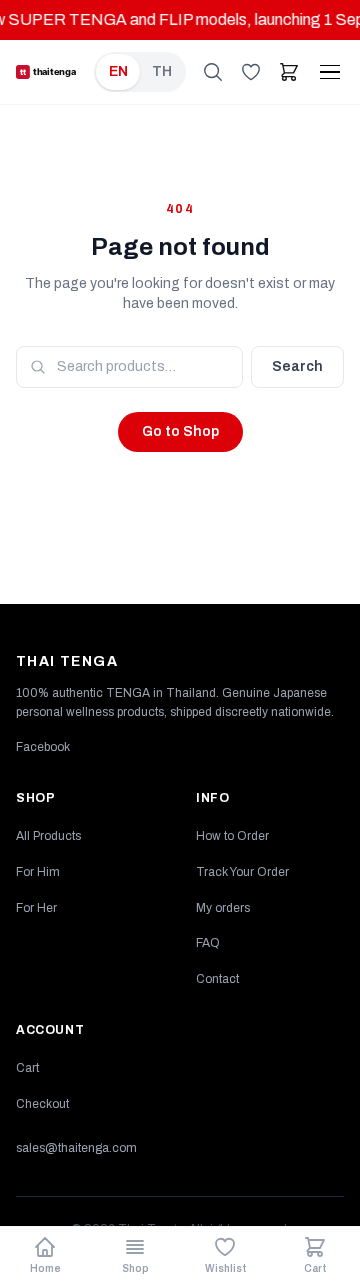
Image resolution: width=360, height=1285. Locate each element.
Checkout (42, 1104)
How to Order (232, 836)
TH (162, 71)
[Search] (213, 72)
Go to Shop (180, 431)
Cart (27, 1068)
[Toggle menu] (330, 72)
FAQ (208, 943)
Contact (217, 979)
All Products (48, 836)
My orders (223, 908)
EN (118, 71)
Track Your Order (242, 872)
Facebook (43, 747)
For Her (36, 908)
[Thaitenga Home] (55, 72)
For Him (38, 872)
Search (297, 366)
